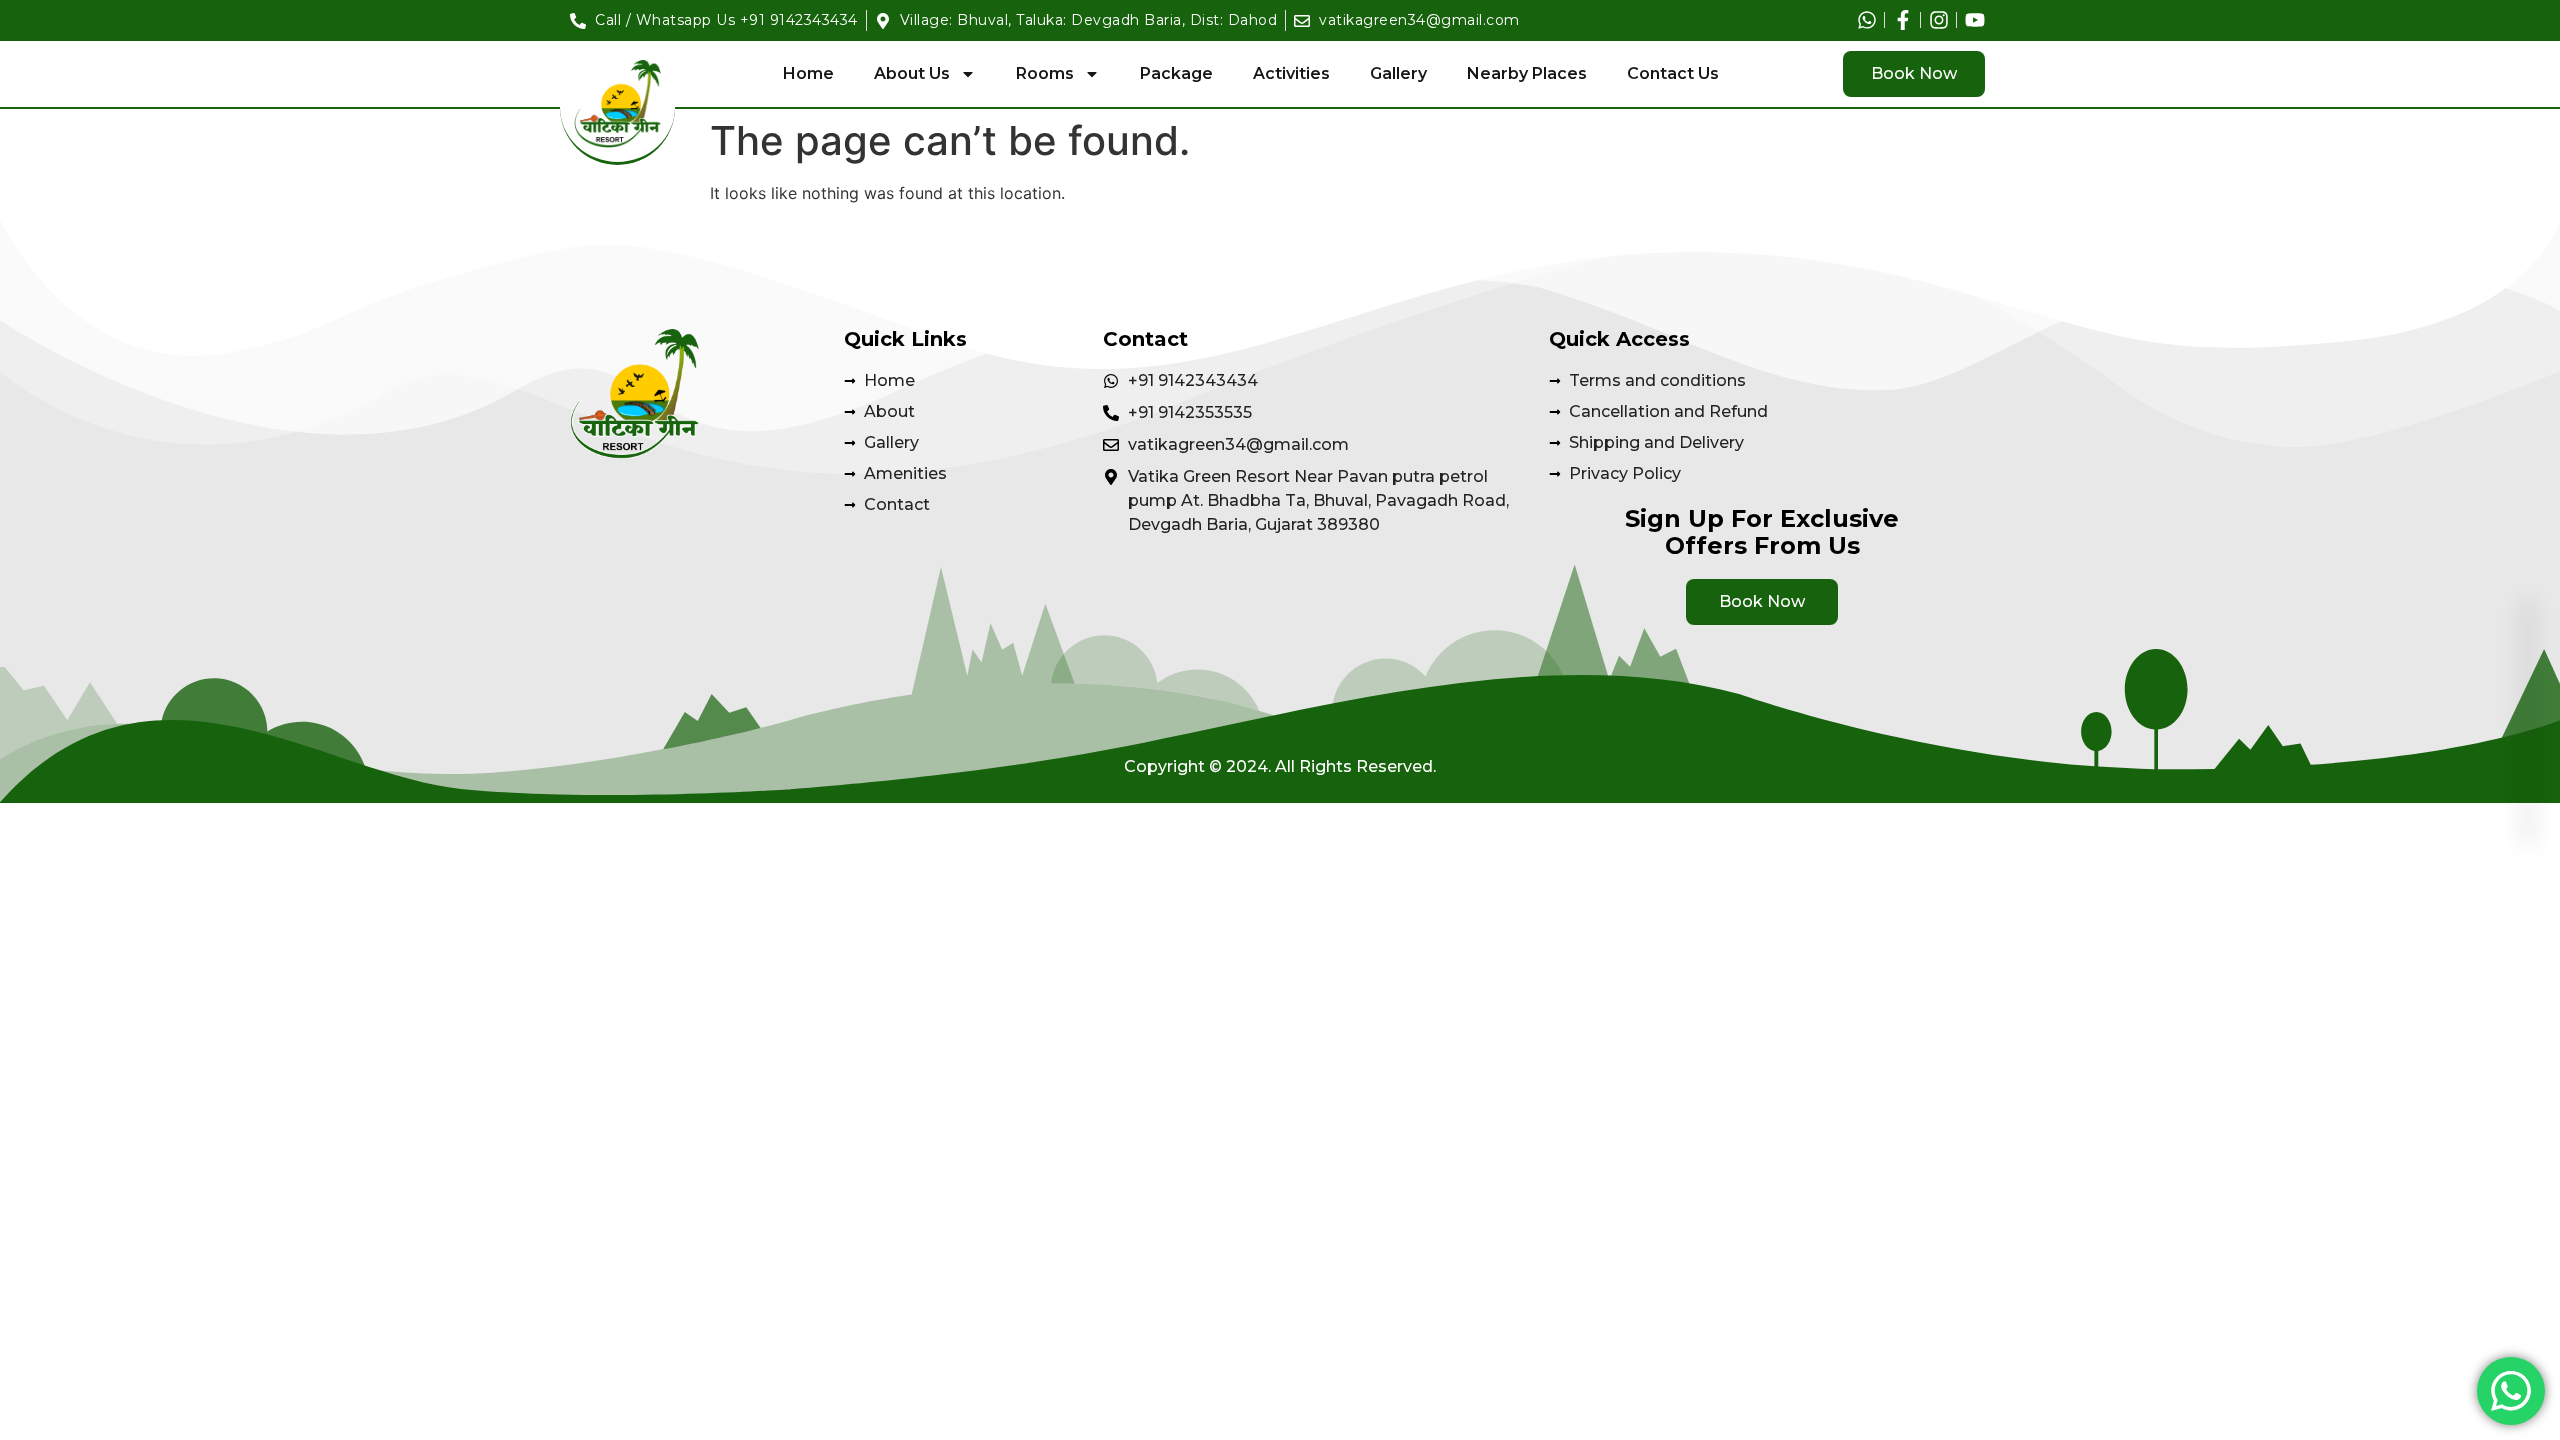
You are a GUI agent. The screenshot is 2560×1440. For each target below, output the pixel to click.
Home (808, 73)
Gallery (1398, 73)
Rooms (1045, 73)
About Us (912, 73)
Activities (1291, 73)
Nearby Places (1527, 73)
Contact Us (1673, 73)
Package (1176, 73)
